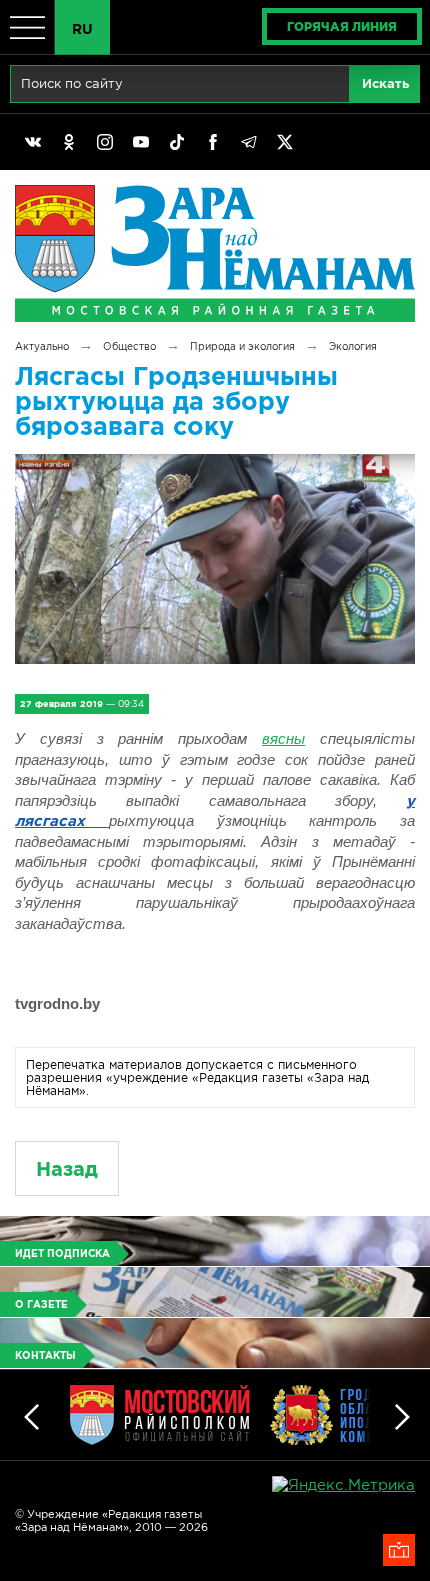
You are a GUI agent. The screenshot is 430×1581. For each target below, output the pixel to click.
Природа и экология (242, 346)
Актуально (42, 346)
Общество (129, 346)
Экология (353, 346)
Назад (67, 1168)
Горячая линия (342, 26)
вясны (283, 738)
